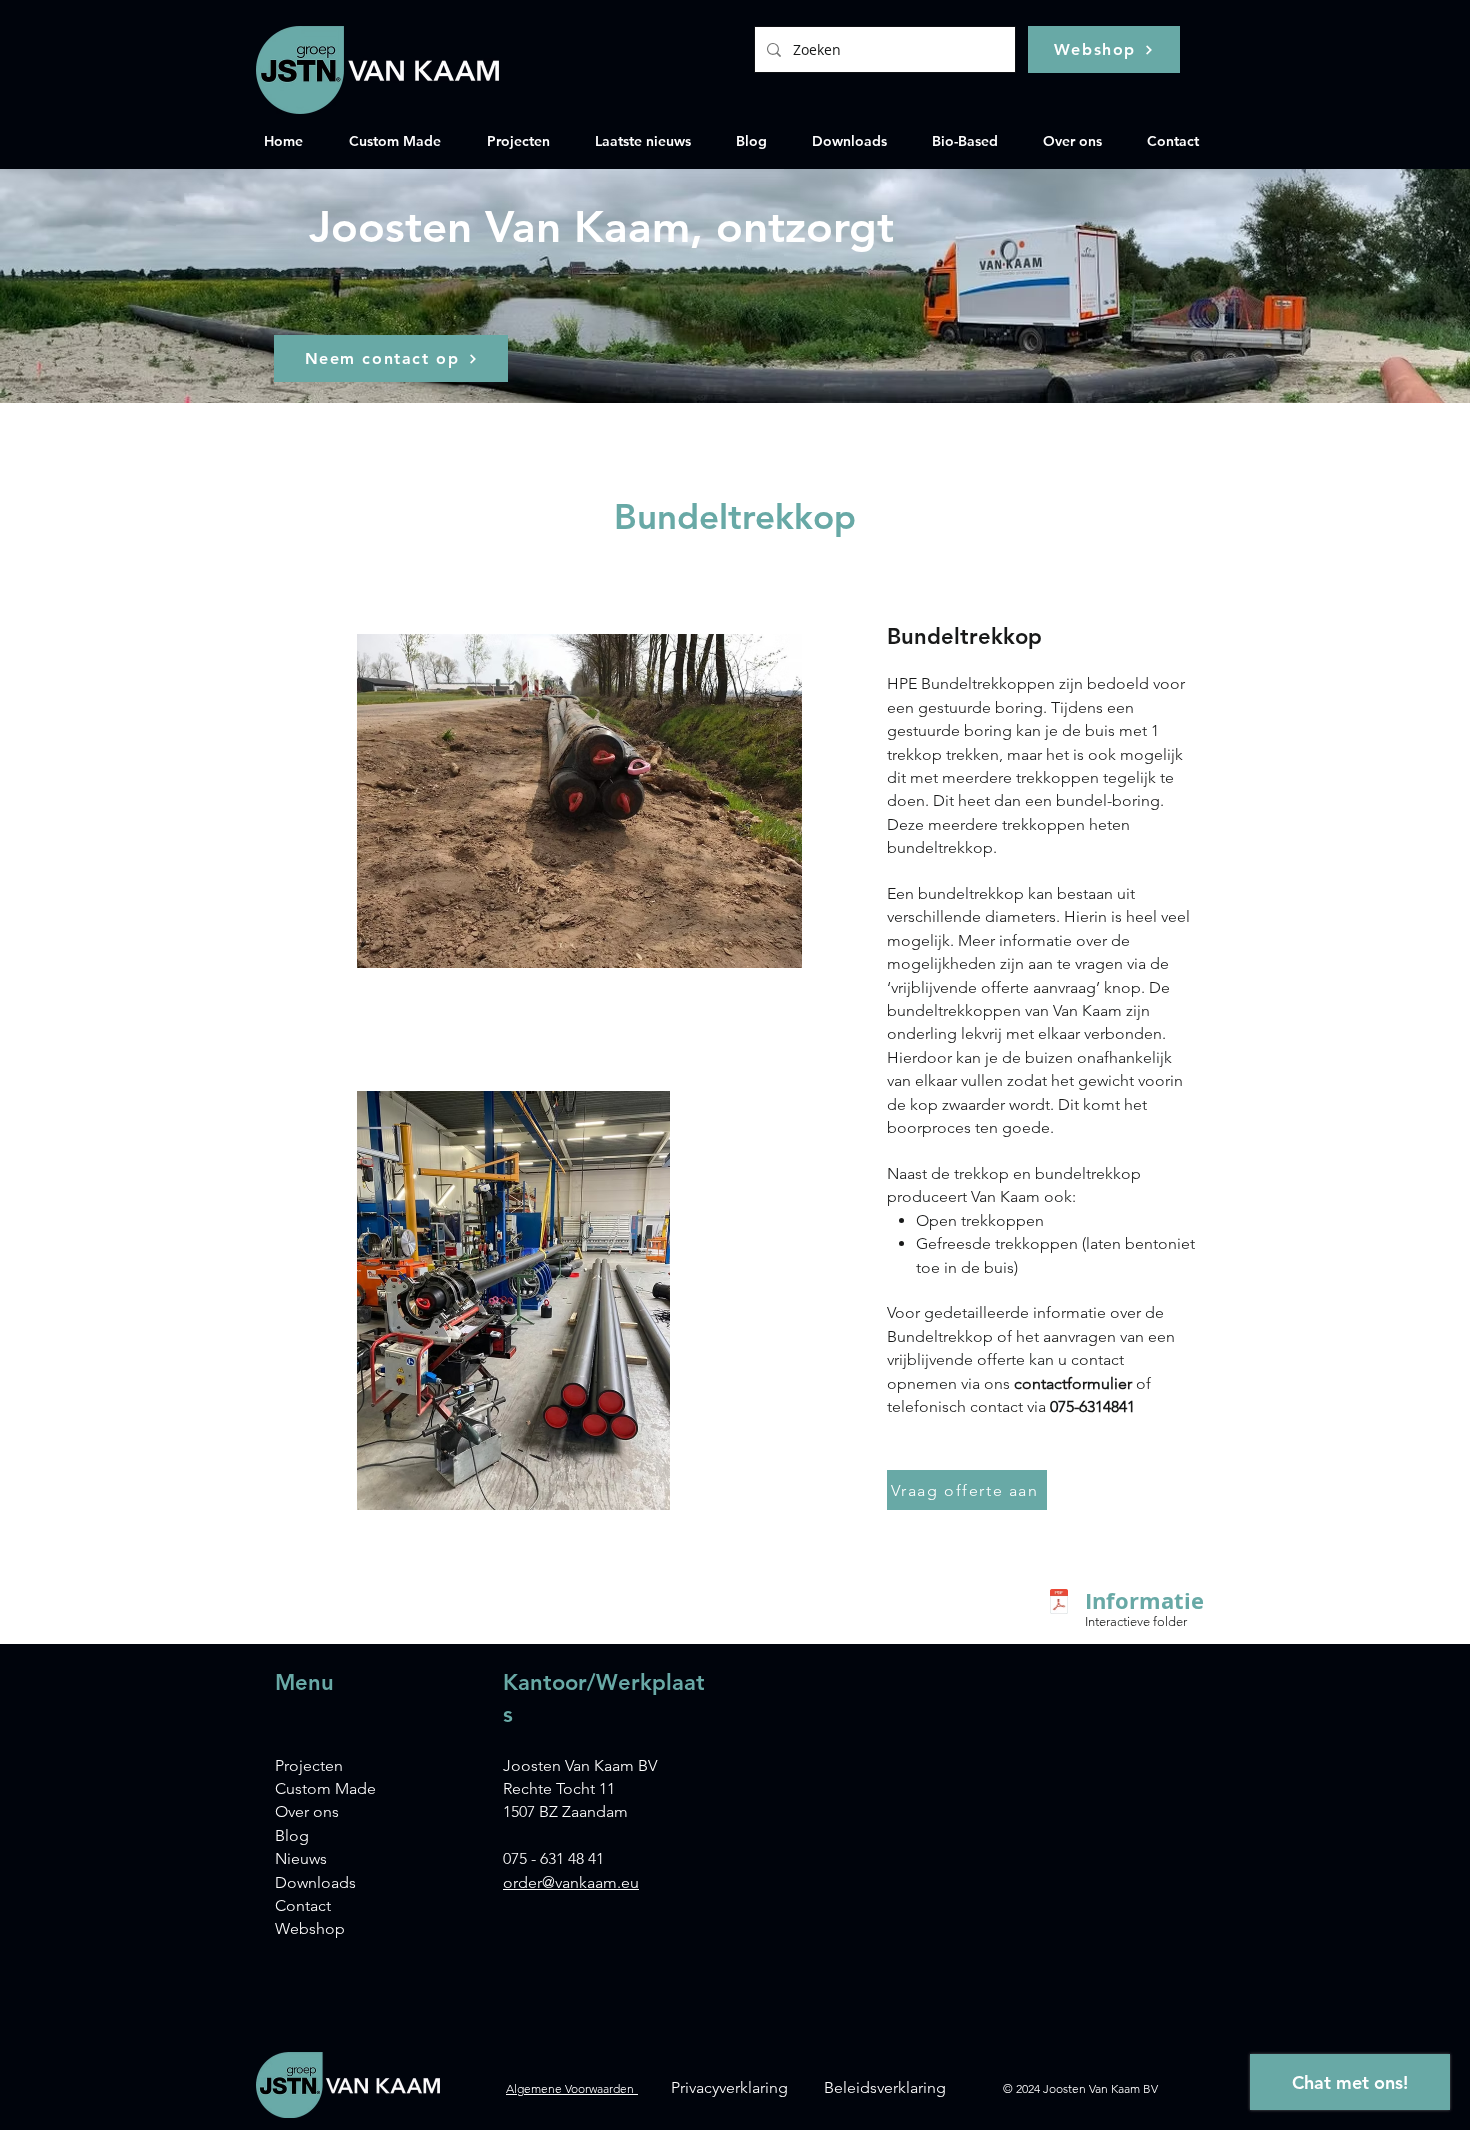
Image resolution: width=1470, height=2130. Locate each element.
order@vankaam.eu (571, 1882)
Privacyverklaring (729, 2087)
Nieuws (301, 1858)
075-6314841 (1092, 1406)
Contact (303, 1905)
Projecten (309, 1765)
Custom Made (325, 1788)
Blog (292, 1835)
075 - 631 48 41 (553, 1858)
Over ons (307, 1811)
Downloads (315, 1882)
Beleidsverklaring (885, 2087)
